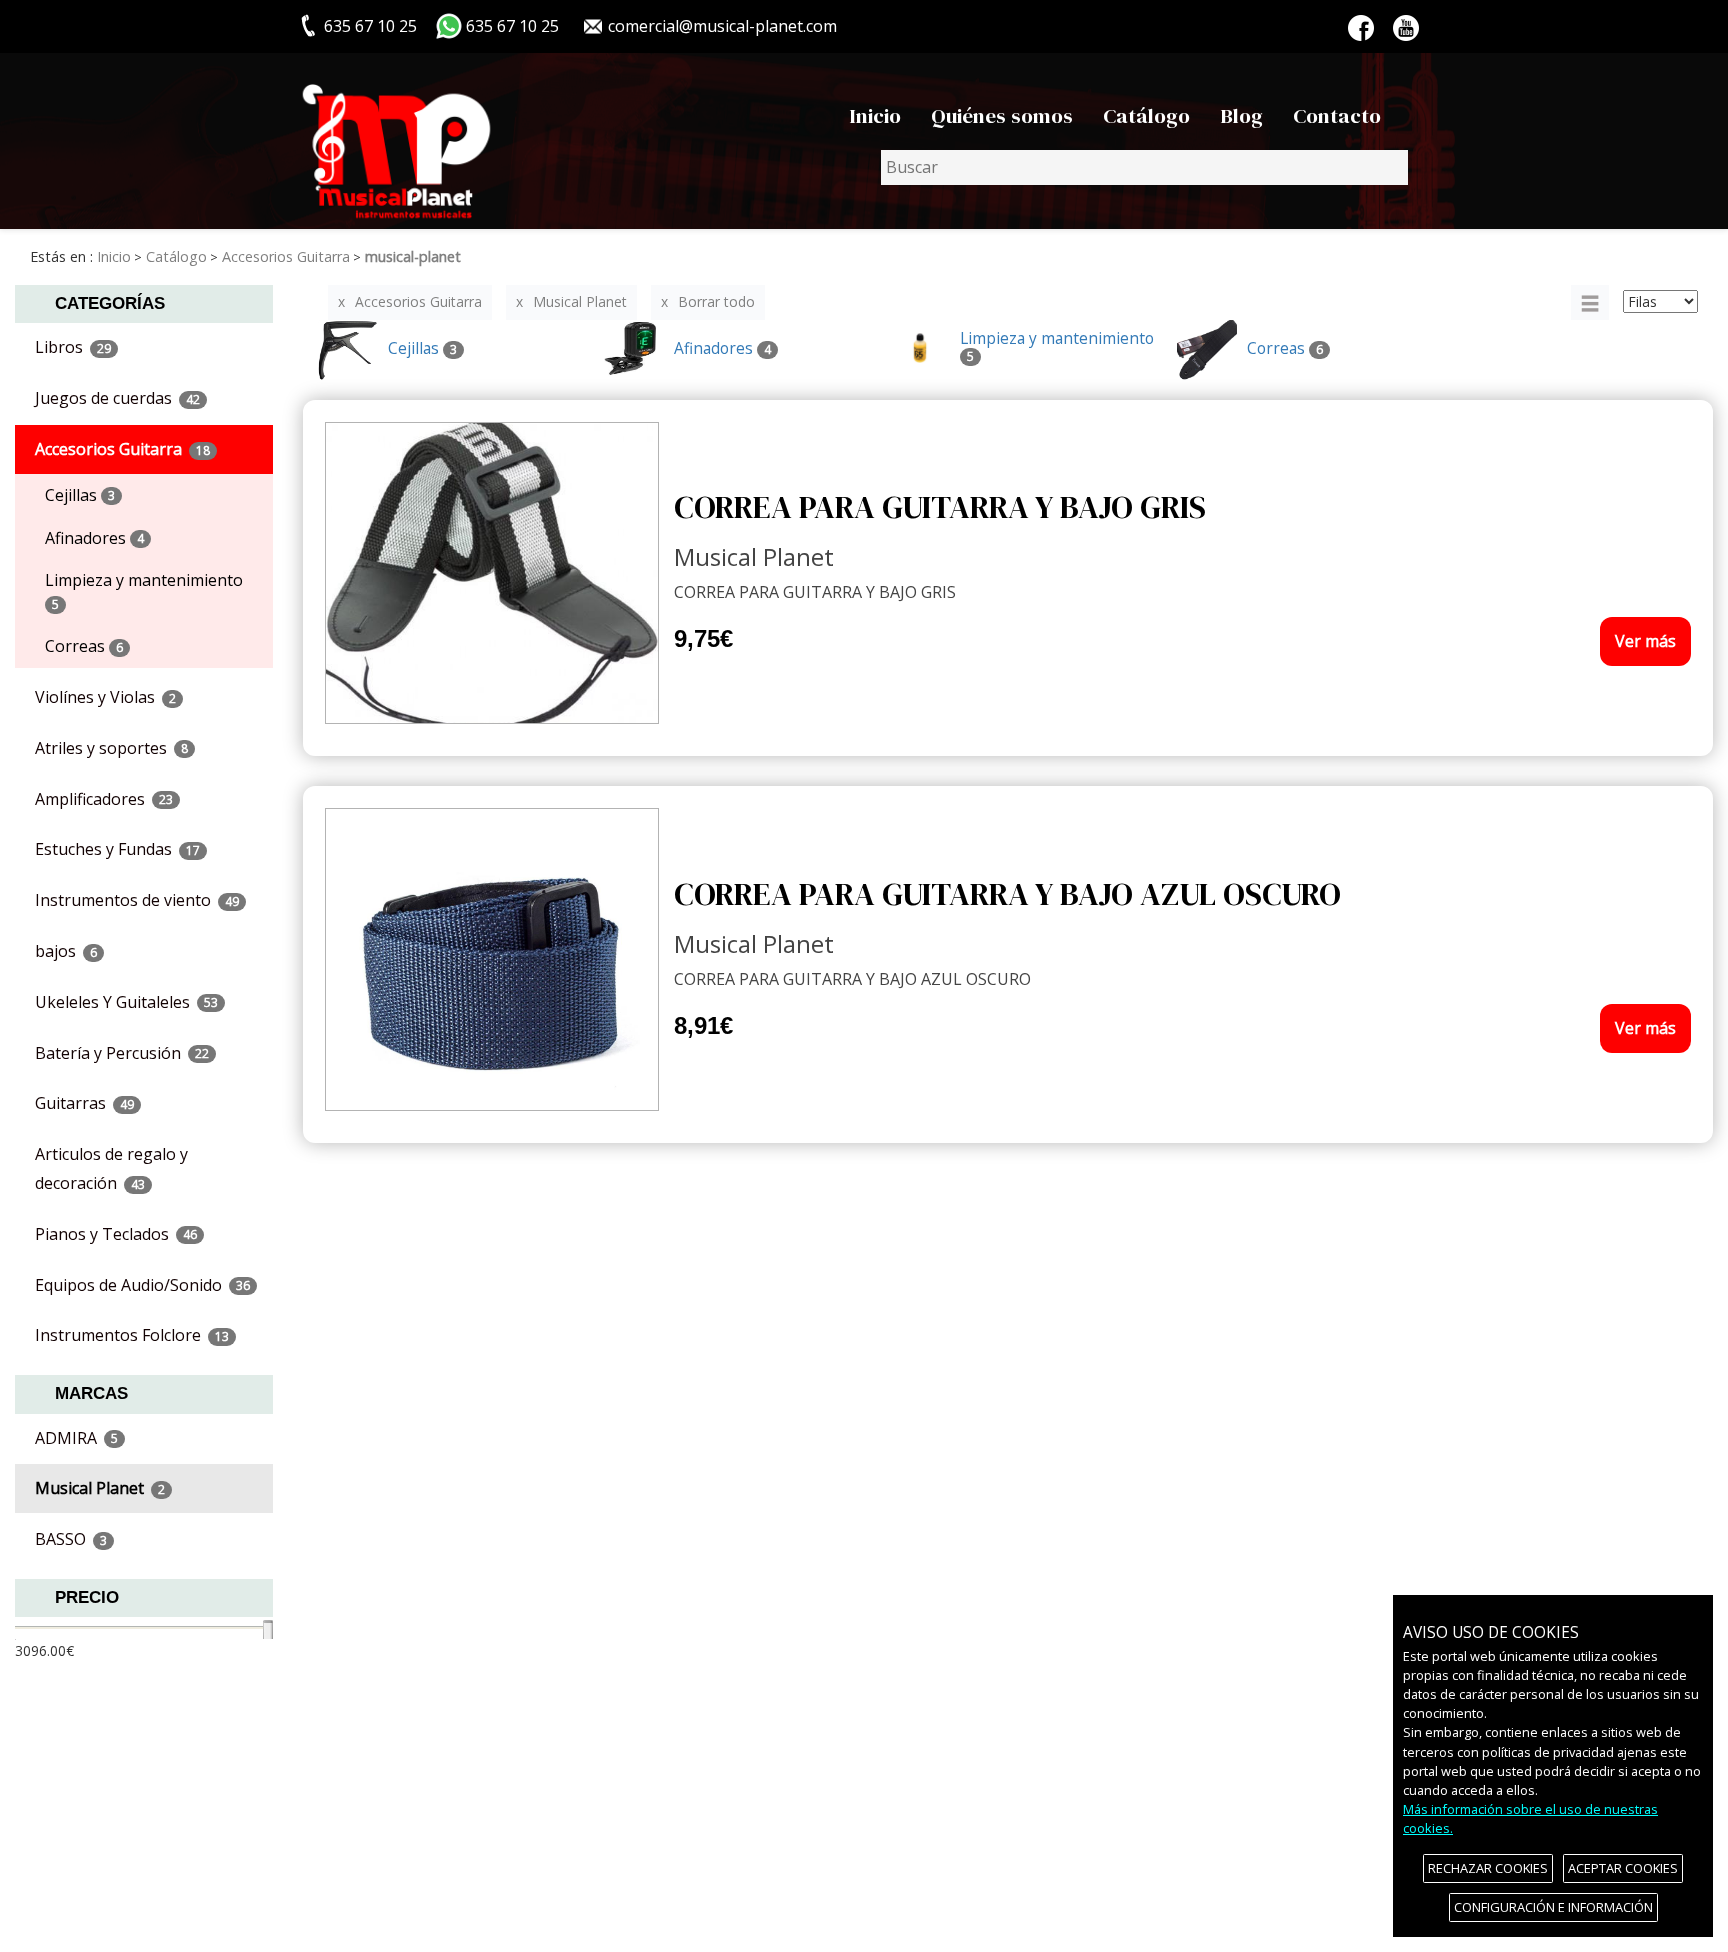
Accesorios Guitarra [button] (122, 449)
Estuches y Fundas (117, 849)
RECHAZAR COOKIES (1488, 1868)
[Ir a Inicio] (396, 141)
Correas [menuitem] (84, 646)
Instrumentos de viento (137, 900)
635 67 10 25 (512, 26)
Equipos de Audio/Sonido (142, 1285)
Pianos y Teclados (116, 1234)
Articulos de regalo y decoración (111, 1168)
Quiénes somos (1002, 115)
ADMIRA (76, 1438)
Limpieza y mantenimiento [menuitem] (144, 591)
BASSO (71, 1539)
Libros (73, 347)
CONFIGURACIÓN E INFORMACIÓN (1553, 1907)
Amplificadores (104, 799)
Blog (1241, 115)
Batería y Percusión (122, 1053)
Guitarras (84, 1103)
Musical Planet (100, 1488)
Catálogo (1146, 115)
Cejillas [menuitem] (80, 495)
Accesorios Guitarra (418, 301)
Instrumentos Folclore (132, 1335)
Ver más (1645, 641)
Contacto (1337, 115)
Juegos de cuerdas (117, 398)
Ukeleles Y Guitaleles (126, 1002)
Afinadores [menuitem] (94, 538)
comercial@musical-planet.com (722, 26)
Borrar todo (716, 301)
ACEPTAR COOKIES (1623, 1868)
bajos (66, 951)
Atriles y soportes (111, 748)
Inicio (875, 115)
